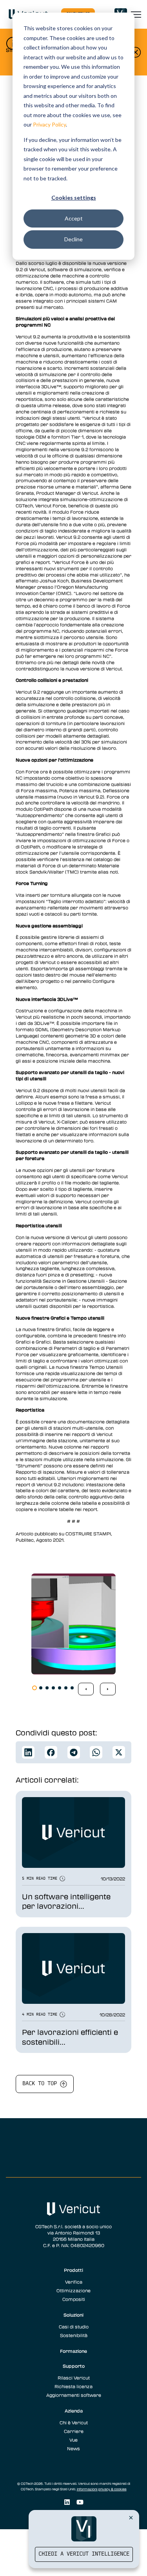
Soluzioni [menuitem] (73, 2315)
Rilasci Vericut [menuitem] (74, 2378)
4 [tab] (53, 1688)
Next (108, 1689)
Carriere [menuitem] (74, 2431)
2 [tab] (41, 1688)
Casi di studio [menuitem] (74, 2326)
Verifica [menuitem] (74, 2282)
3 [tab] (47, 1688)
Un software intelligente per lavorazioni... (66, 1901)
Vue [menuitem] (73, 2440)
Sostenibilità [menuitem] (74, 2335)
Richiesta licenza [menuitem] (73, 2386)
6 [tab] (66, 1688)
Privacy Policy (49, 124)
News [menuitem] (73, 2448)
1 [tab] (34, 1688)
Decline (73, 239)
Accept (74, 218)
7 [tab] (72, 1688)
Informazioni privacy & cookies (102, 2489)
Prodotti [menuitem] (73, 2270)
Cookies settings (74, 197)
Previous (86, 1689)
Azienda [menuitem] (74, 2411)
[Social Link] (67, 2502)
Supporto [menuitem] (74, 2366)
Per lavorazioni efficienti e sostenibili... (70, 2037)
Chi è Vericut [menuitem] (74, 2422)
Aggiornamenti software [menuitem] (74, 2395)
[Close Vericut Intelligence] (131, 2517)
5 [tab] (60, 1688)
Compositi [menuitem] (74, 2299)
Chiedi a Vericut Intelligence (84, 2554)
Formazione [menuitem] (73, 2351)
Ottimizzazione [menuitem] (73, 2290)
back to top (41, 2084)
